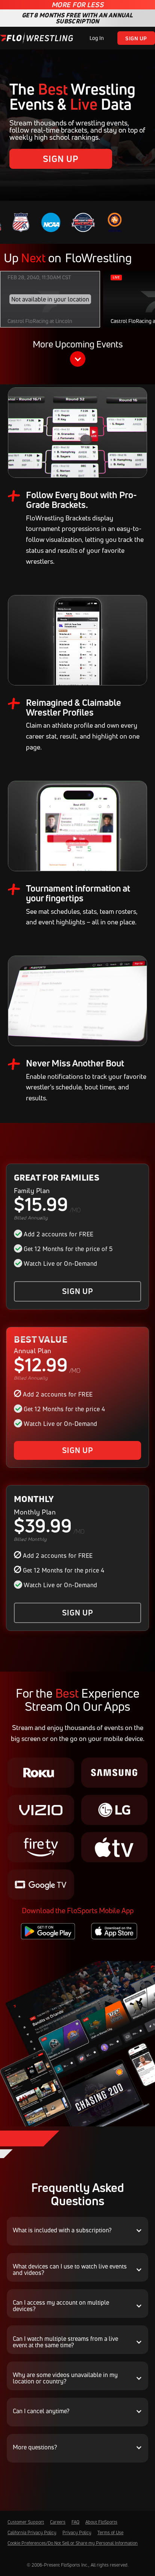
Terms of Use (110, 2532)
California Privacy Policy (32, 2532)
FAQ (75, 2522)
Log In (97, 38)
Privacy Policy (77, 2532)
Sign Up (136, 38)
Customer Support (26, 2522)
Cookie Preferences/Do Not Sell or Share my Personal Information (73, 2543)
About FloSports (101, 2522)
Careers (58, 2522)
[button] (77, 354)
